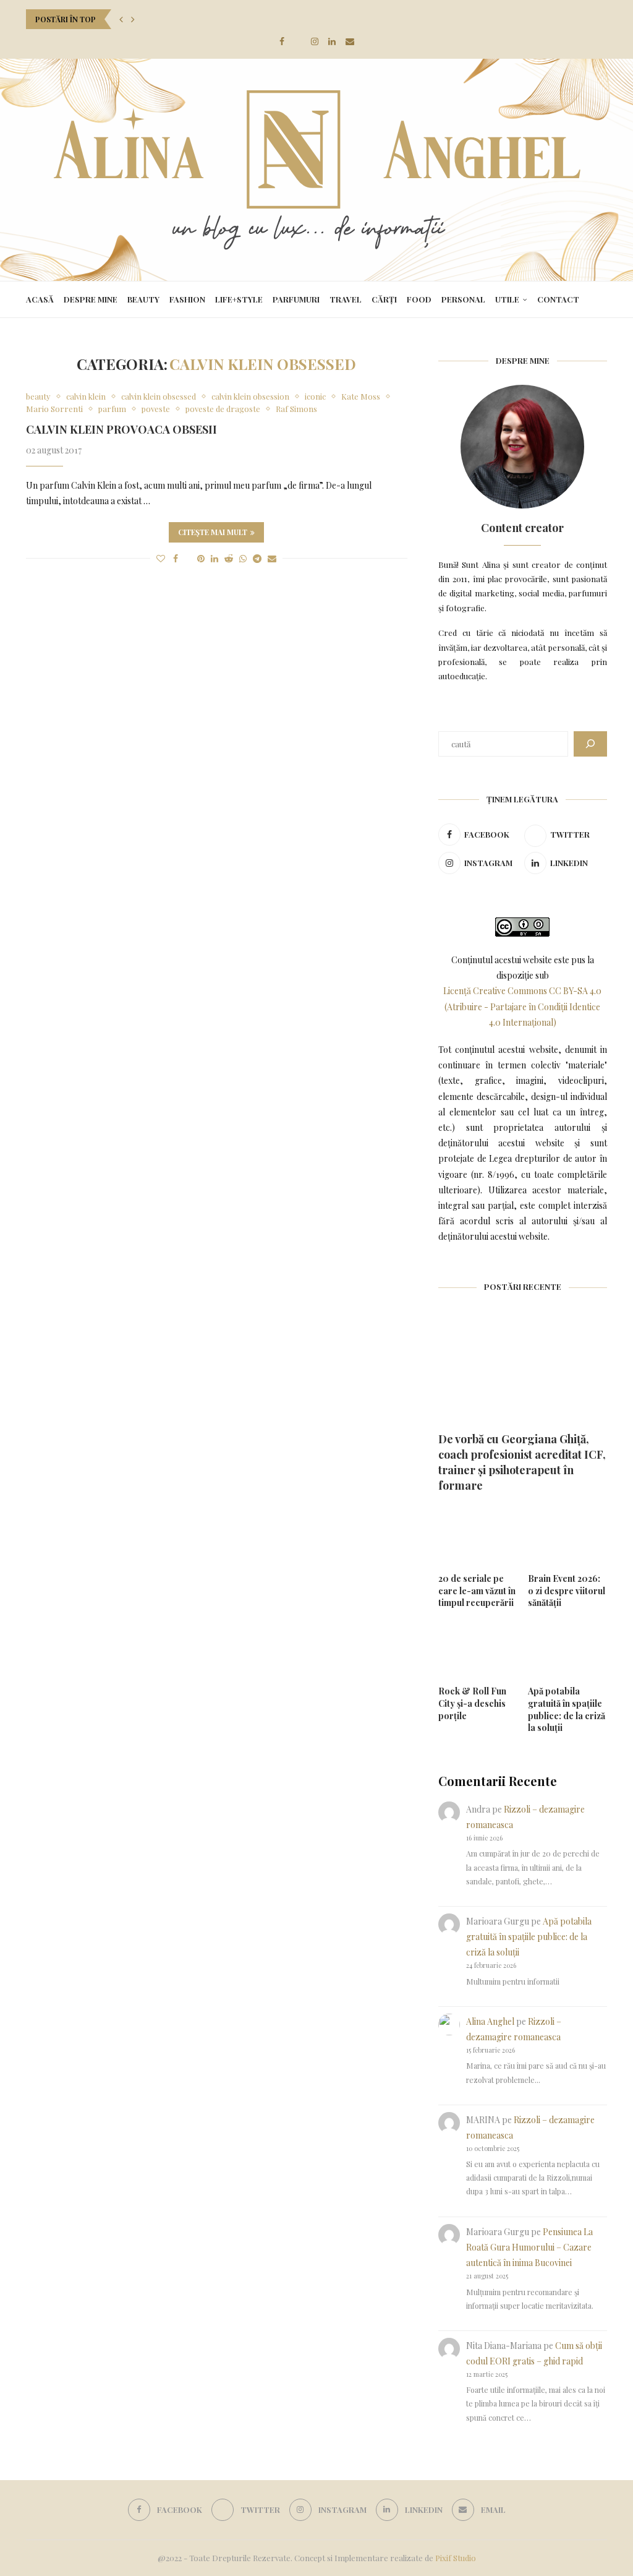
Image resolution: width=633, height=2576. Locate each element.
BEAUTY (143, 299)
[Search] (601, 299)
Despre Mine (91, 299)
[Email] (350, 41)
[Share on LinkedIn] (215, 558)
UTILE (507, 299)
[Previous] (121, 19)
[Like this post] (161, 558)
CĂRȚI (384, 299)
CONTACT (558, 299)
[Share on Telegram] (257, 558)
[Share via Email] (272, 558)
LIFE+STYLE (239, 299)
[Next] (133, 19)
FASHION (187, 299)
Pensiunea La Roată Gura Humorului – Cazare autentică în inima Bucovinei (529, 2247)
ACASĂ (40, 299)
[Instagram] (315, 41)
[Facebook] (282, 41)
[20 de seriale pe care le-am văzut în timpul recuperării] (478, 1536)
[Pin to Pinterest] (201, 558)
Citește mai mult (213, 532)
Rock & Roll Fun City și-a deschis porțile (472, 1703)
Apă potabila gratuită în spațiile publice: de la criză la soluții (567, 1709)
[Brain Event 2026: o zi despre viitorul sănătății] (567, 1536)
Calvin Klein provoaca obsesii (121, 429)
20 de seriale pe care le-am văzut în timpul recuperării (477, 1591)
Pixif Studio (456, 2558)
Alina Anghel (490, 2021)
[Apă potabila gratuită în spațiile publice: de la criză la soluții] (567, 1649)
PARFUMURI (296, 299)
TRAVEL (346, 299)
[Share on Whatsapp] (243, 558)
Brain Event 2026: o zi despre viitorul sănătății (567, 1591)
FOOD (419, 299)
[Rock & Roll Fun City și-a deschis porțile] (478, 1649)
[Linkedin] (332, 41)
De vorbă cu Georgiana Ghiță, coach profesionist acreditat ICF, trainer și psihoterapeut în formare (522, 1462)
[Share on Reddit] (229, 558)
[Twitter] (298, 41)
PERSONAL (463, 299)
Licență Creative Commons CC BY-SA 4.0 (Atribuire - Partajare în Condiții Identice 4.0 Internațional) (522, 1006)
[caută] (590, 744)
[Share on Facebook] (176, 558)
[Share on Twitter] (188, 558)
